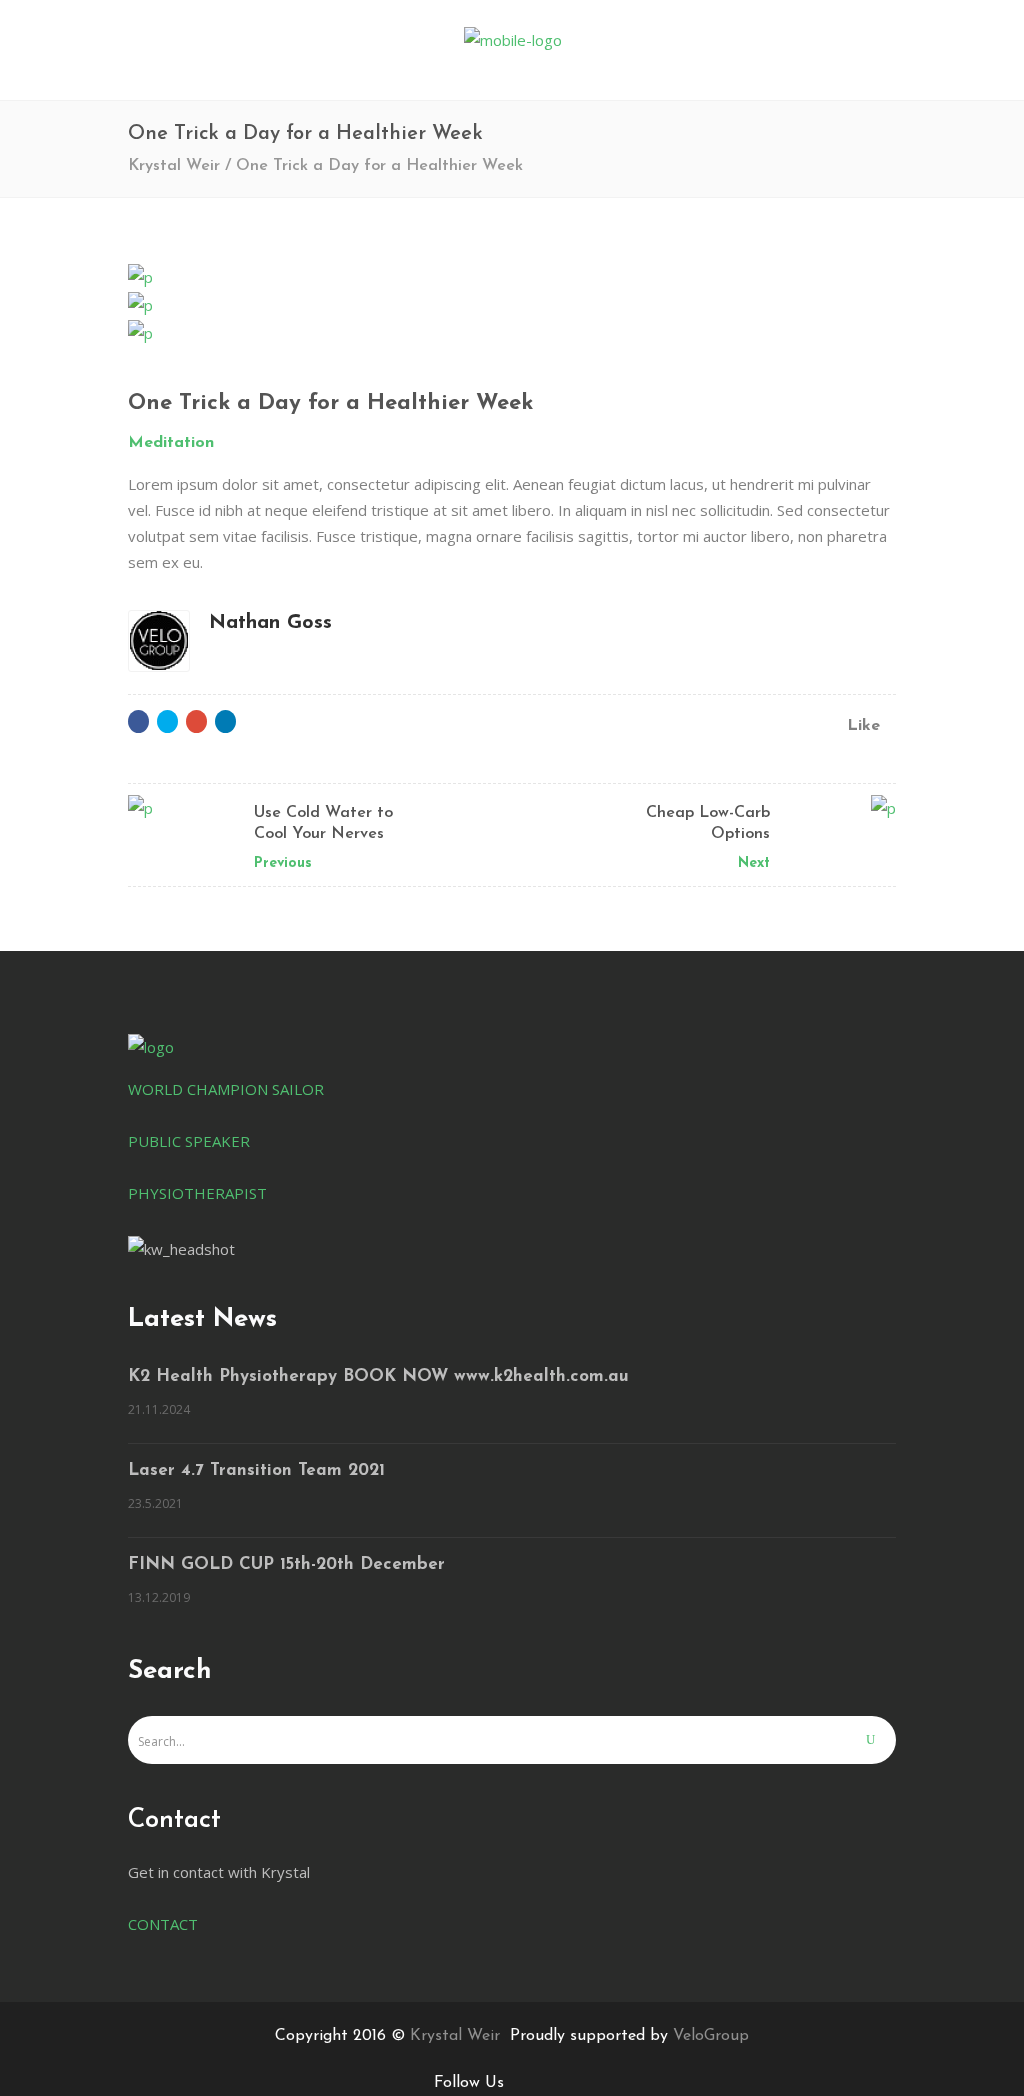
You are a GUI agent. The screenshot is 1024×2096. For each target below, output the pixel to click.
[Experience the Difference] (512, 304)
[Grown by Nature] (512, 332)
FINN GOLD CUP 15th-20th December (286, 1564)
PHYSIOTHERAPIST (197, 1193)
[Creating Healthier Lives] (512, 276)
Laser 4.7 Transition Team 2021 (256, 1470)
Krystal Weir (174, 166)
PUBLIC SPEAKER (189, 1141)
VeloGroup (711, 2036)
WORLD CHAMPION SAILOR (226, 1089)
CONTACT (163, 1924)
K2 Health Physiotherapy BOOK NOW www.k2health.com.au (378, 1376)
